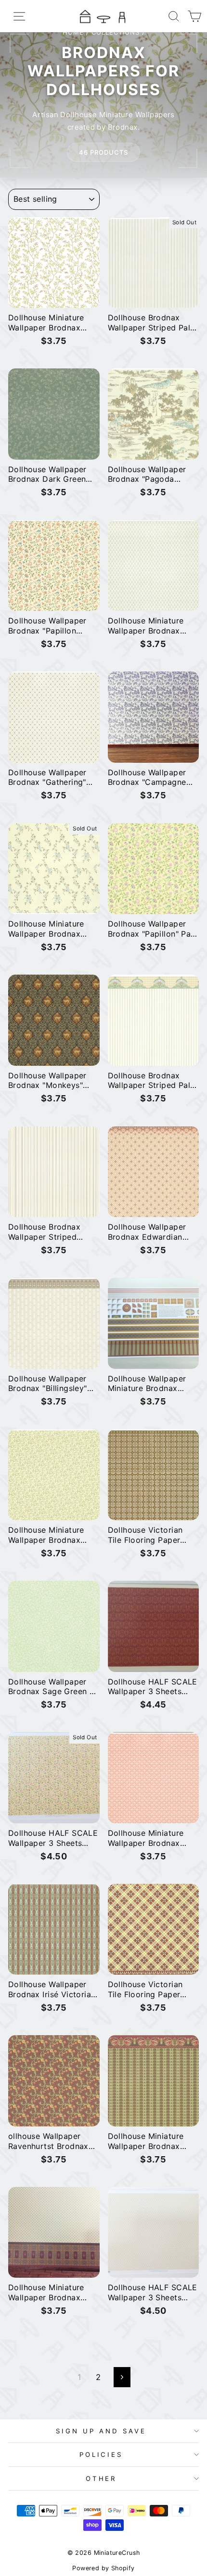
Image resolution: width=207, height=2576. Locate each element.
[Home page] (103, 16)
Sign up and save (101, 2431)
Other (101, 2478)
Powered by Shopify (103, 2568)
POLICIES (101, 2454)
